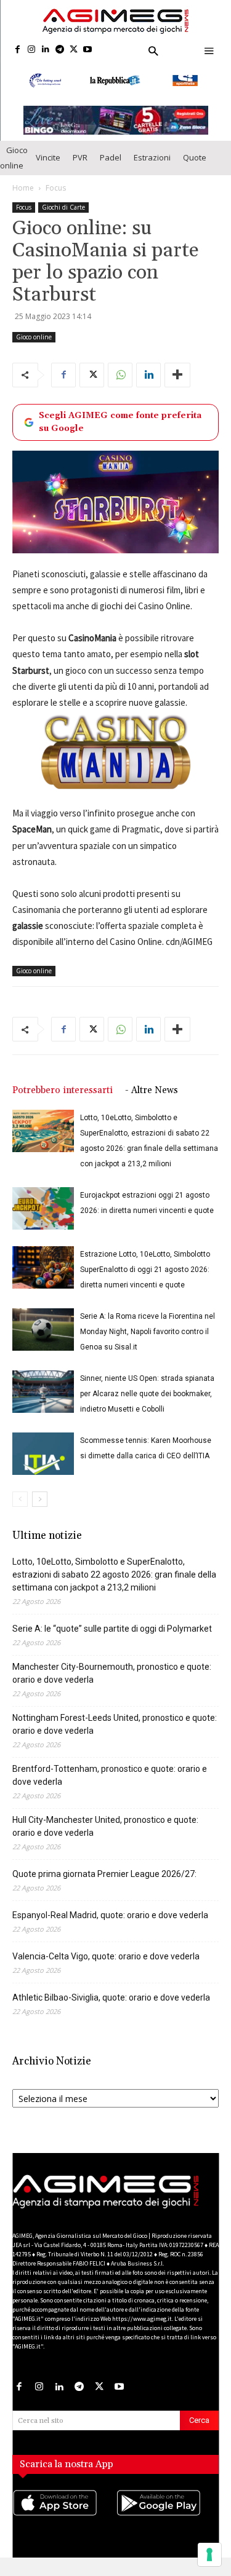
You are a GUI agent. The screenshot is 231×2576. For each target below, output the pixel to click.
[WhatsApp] (120, 385)
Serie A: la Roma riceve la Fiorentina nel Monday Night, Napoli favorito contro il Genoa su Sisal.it (148, 1342)
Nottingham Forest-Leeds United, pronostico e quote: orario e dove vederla (115, 1735)
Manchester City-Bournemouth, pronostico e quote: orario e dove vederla (112, 1684)
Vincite (48, 168)
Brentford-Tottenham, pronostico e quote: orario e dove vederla (110, 1786)
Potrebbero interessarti (63, 1101)
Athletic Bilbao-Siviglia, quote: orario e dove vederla (111, 2008)
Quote (195, 168)
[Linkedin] (46, 50)
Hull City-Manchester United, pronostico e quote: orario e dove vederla (105, 1837)
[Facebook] (18, 50)
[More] (177, 385)
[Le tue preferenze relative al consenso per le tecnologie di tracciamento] (209, 2554)
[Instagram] (32, 50)
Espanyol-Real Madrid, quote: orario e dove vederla (110, 1926)
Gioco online (14, 168)
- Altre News (152, 1101)
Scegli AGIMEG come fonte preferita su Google (120, 432)
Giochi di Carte (63, 217)
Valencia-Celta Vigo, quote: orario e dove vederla (106, 1967)
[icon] (64, 2525)
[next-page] (40, 1510)
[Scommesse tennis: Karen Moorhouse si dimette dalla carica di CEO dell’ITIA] (43, 1464)
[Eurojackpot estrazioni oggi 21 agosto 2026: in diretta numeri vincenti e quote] (43, 1219)
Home (23, 198)
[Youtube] (88, 50)
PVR (80, 168)
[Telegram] (59, 50)
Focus (56, 198)
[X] (74, 50)
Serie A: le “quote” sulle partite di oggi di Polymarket (112, 1639)
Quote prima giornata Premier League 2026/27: (104, 1884)
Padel (111, 168)
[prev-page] (20, 1510)
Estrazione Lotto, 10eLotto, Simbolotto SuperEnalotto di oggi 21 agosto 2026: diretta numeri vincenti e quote (145, 1280)
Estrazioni (152, 168)
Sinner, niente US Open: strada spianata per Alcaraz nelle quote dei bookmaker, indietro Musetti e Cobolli (147, 1404)
